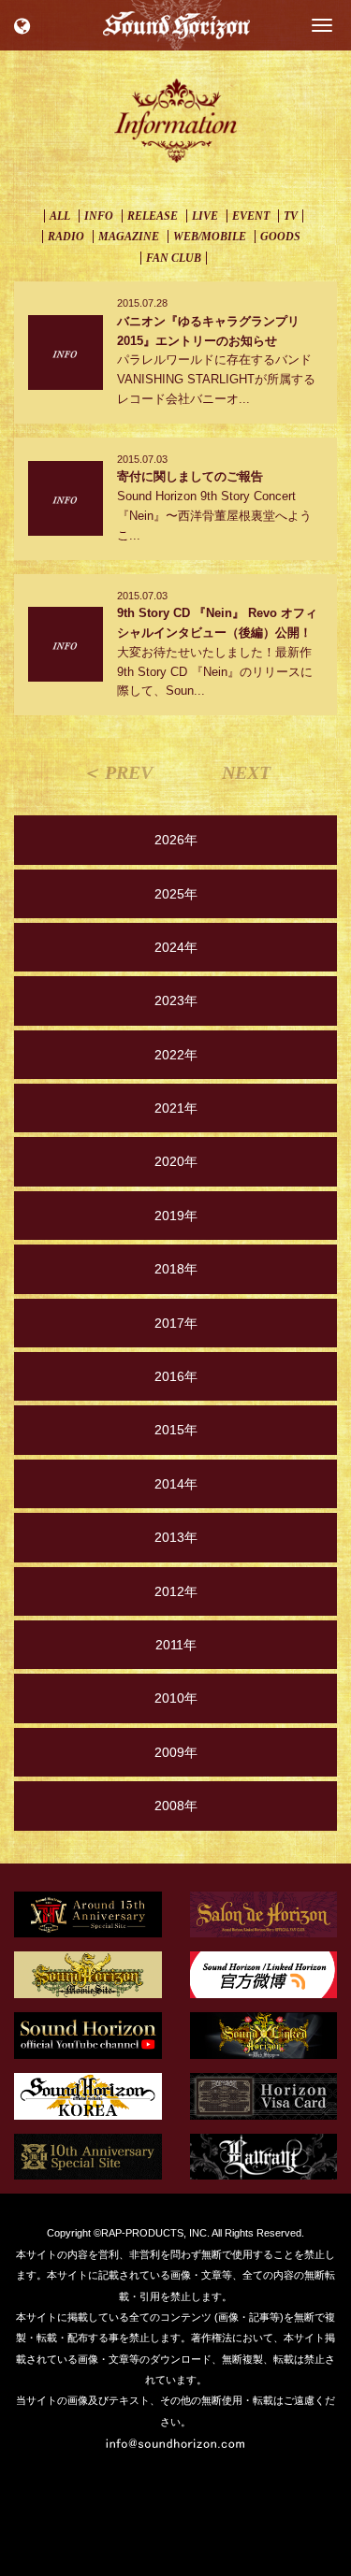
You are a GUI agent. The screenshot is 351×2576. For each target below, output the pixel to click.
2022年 (176, 1055)
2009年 (176, 1752)
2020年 (176, 1161)
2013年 (176, 1537)
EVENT (251, 216)
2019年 (176, 1216)
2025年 (176, 894)
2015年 (176, 1430)
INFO (99, 216)
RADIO (66, 237)
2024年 (176, 947)
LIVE (205, 216)
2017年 (176, 1323)
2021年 (176, 1108)
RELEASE (153, 216)
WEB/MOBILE (210, 237)
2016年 (176, 1376)
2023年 (176, 1000)
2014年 (176, 1484)
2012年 (176, 1591)
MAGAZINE (129, 237)
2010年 (176, 1698)
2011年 (176, 1645)
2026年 (176, 840)
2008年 (176, 1806)
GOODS (280, 237)
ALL (60, 216)
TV (291, 216)
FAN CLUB (174, 258)
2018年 (176, 1269)
